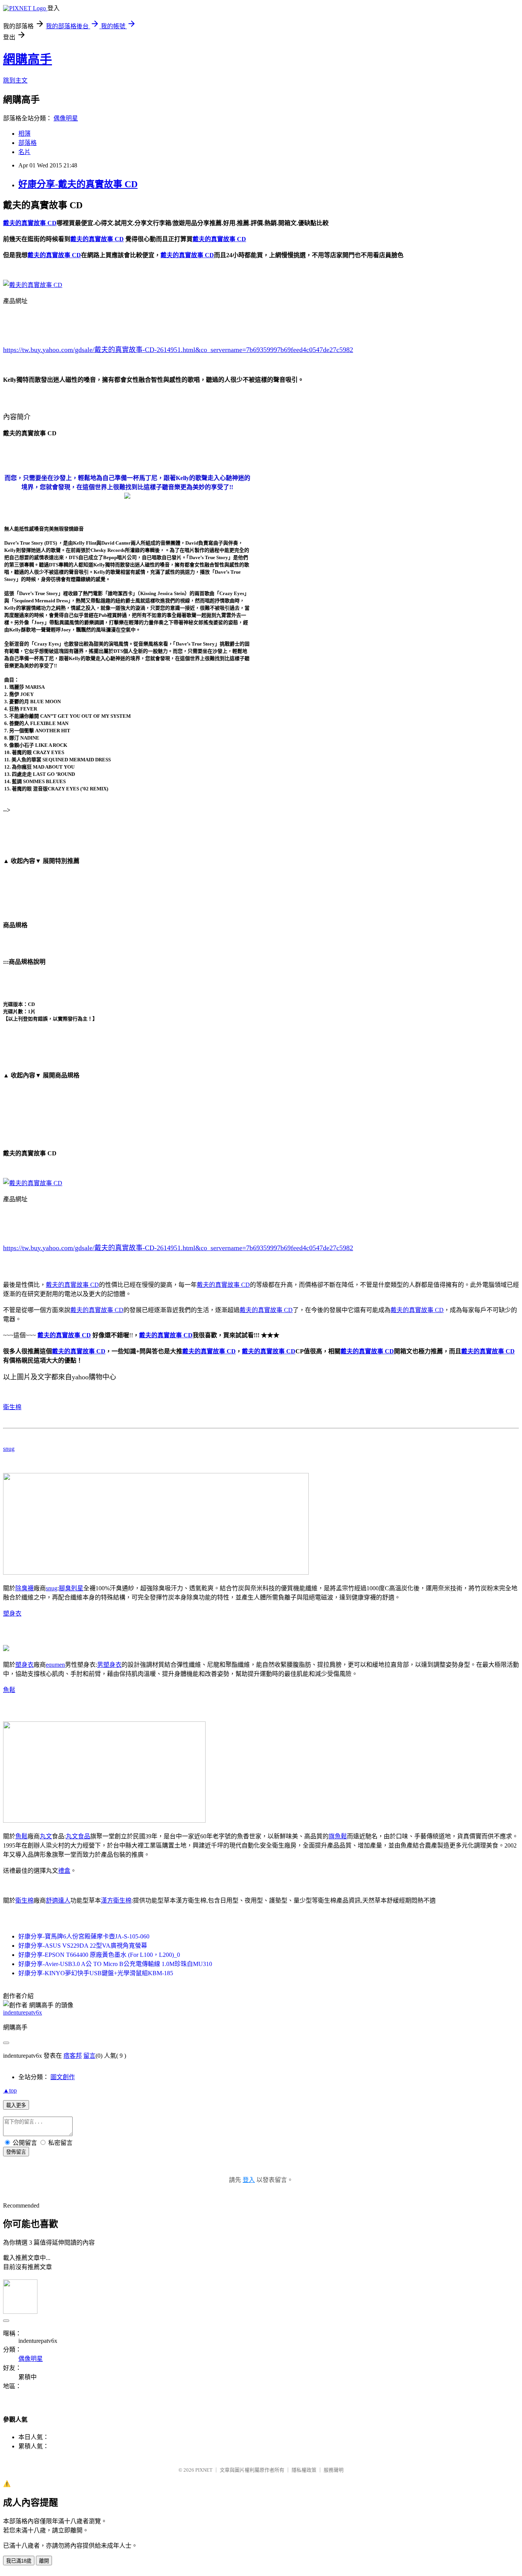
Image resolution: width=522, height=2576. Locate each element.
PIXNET (204, 2470)
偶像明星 (66, 118)
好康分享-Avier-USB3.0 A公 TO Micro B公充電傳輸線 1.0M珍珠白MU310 (115, 1964)
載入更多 (16, 2105)
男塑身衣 (109, 1665)
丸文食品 (78, 1836)
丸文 (46, 1836)
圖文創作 (63, 2077)
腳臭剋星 (71, 1588)
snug (9, 1449)
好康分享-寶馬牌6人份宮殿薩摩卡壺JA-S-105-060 (84, 1936)
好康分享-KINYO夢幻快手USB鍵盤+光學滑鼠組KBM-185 (96, 1973)
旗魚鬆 (338, 1836)
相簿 (24, 134)
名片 (24, 152)
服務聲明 (334, 2470)
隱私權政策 (304, 2470)
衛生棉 (12, 1407)
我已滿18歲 (19, 2561)
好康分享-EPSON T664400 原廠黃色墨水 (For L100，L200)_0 (99, 1955)
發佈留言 (16, 2152)
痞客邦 (73, 2056)
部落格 (28, 143)
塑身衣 (12, 1613)
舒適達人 (58, 1900)
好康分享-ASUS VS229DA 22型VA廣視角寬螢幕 (83, 1946)
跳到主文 (15, 80)
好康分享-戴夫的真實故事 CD (78, 184)
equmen (55, 1665)
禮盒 (64, 1871)
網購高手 (28, 59)
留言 (89, 2056)
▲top (10, 2090)
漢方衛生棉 (116, 1900)
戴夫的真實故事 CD (72, 1285)
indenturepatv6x (23, 2012)
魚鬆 (9, 1690)
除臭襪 (24, 1588)
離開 (44, 2561)
